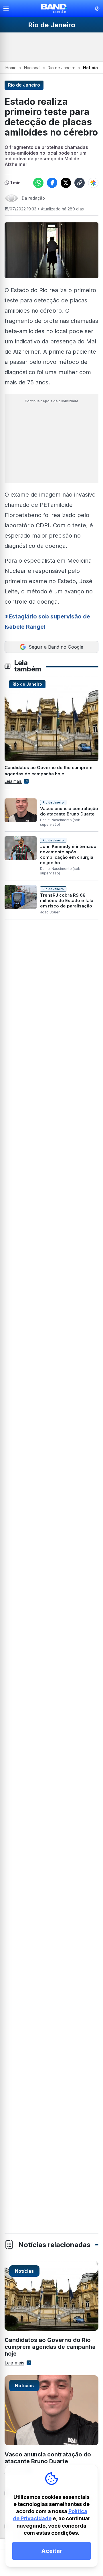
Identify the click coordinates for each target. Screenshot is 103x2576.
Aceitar (52, 2551)
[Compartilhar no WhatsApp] (38, 183)
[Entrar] (97, 9)
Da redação (33, 198)
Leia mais (13, 781)
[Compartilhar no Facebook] (52, 183)
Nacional (32, 68)
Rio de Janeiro (62, 68)
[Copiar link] (80, 183)
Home (11, 68)
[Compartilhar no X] (66, 183)
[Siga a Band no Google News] (93, 183)
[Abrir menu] (8, 9)
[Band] (54, 9)
